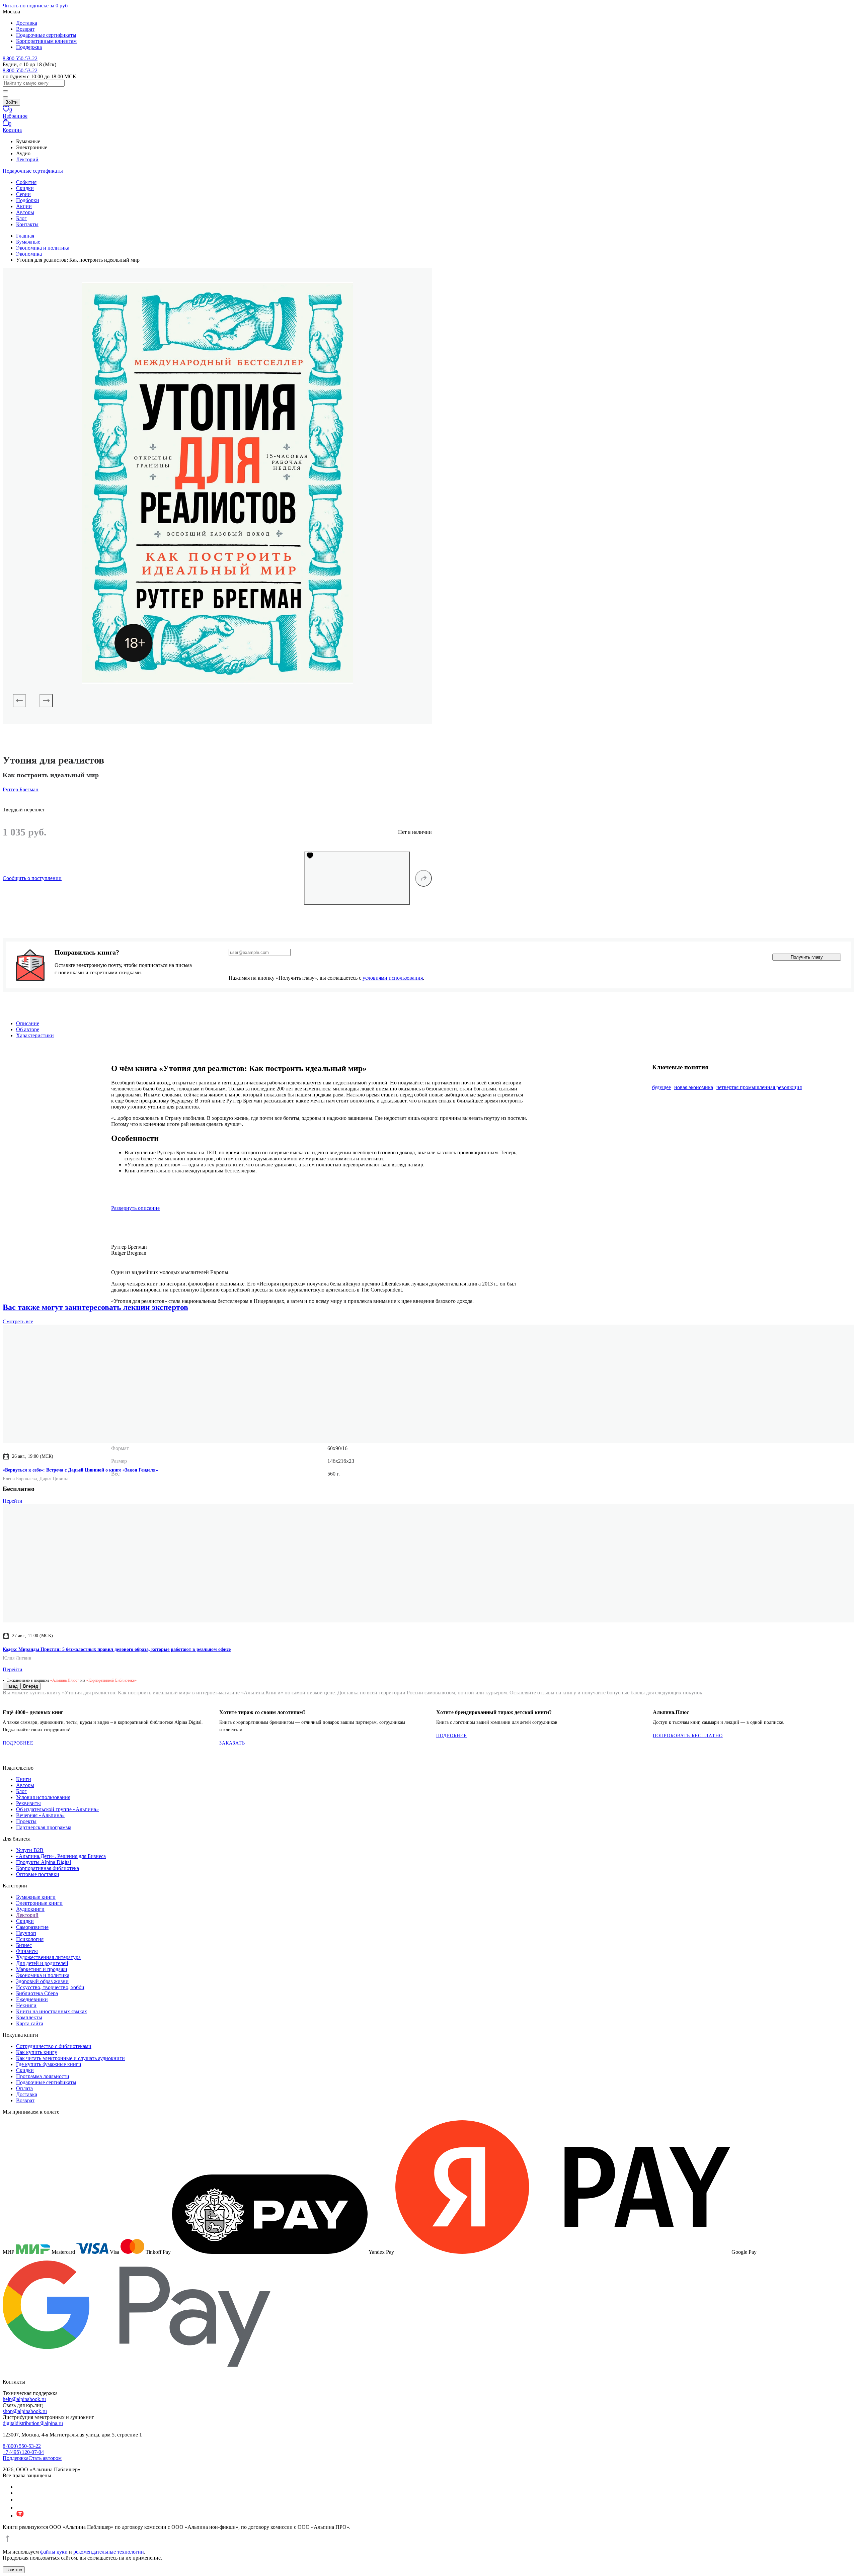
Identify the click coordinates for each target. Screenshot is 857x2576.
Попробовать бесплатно (688, 1736)
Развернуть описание (135, 1208)
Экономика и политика (43, 1975)
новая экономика (694, 1087)
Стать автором (45, 2458)
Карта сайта (30, 2023)
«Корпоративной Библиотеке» (111, 1680)
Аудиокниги (30, 1909)
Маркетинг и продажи (42, 1969)
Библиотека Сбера (37, 1993)
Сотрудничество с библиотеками (54, 2046)
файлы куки (54, 2552)
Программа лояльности (43, 2076)
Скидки (25, 188)
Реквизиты (28, 1803)
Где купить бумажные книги (49, 2064)
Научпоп (26, 1933)
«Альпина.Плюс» (65, 1680)
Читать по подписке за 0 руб (35, 6)
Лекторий (27, 159)
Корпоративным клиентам (46, 41)
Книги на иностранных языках (52, 2011)
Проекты (26, 1821)
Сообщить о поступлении (32, 878)
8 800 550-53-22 (20, 58)
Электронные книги (39, 1903)
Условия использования (43, 1797)
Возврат (25, 29)
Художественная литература (48, 1957)
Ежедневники (32, 1999)
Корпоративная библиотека (48, 1868)
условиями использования (393, 978)
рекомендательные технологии (109, 2552)
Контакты (27, 224)
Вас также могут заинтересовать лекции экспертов (95, 1307)
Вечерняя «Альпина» (40, 1815)
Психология (30, 1939)
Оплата (24, 2088)
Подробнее (18, 1743)
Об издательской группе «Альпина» (57, 1809)
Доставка (27, 23)
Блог (21, 218)
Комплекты (29, 2017)
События (26, 182)
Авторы (25, 212)
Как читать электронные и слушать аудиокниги (70, 2058)
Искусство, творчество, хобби (50, 1987)
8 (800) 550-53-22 (22, 2446)
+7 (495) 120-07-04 (23, 2452)
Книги (24, 1779)
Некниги (26, 2005)
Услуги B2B (30, 1850)
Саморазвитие (32, 1927)
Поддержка (29, 47)
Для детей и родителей (42, 1963)
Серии (23, 194)
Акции (24, 206)
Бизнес (24, 1945)
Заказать (232, 1743)
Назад (12, 1686)
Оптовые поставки (38, 1874)
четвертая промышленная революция (759, 1087)
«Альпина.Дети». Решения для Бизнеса (61, 1856)
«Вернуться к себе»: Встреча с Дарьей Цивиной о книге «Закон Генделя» (80, 1470)
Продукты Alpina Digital (44, 1862)
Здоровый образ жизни (42, 1981)
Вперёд (31, 1686)
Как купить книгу (37, 2052)
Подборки (28, 200)
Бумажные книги (36, 1897)
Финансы (27, 1951)
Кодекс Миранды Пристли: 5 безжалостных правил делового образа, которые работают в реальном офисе (117, 1649)
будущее (661, 1087)
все (18, 1321)
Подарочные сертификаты (46, 35)
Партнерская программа (44, 1827)
